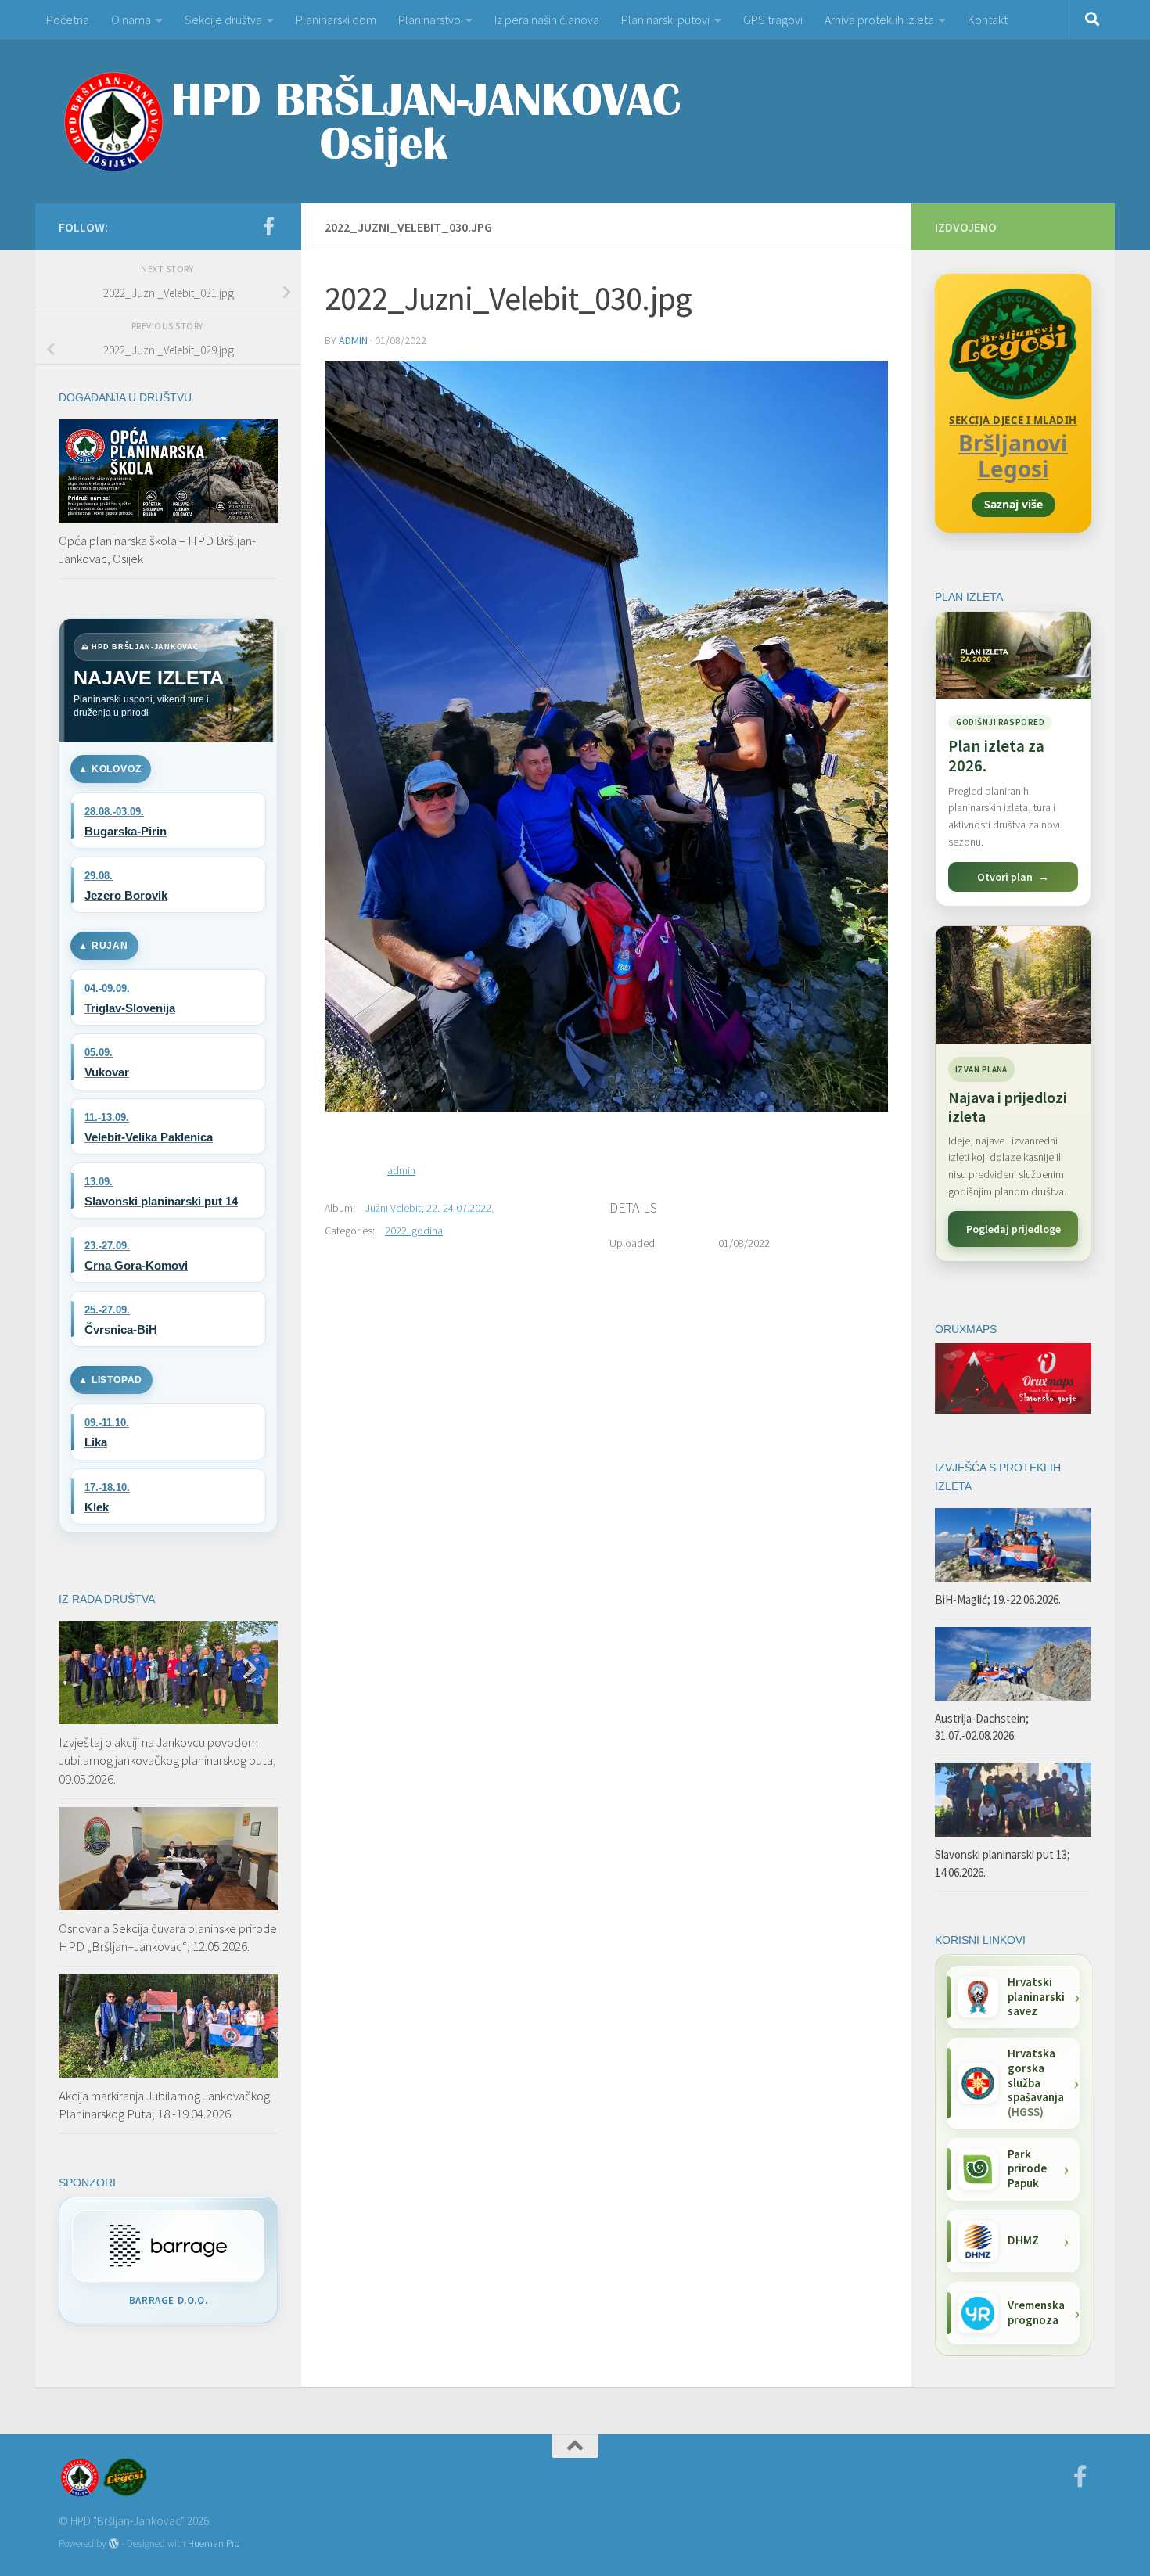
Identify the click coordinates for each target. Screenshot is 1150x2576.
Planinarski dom (336, 20)
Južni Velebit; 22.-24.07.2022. (429, 1208)
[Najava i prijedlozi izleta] (1013, 985)
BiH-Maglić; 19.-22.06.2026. (998, 1599)
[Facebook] (268, 226)
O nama (131, 20)
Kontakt (988, 20)
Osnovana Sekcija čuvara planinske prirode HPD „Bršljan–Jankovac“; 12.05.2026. (168, 1938)
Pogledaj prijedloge (1013, 1229)
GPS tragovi (773, 20)
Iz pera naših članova (547, 20)
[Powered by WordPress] (114, 2544)
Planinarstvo (429, 20)
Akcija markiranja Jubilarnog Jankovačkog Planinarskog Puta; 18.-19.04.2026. (164, 2105)
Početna (68, 20)
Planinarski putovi (665, 20)
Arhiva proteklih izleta (879, 20)
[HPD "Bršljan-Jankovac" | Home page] (372, 121)
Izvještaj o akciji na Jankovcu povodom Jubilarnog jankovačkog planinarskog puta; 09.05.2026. (167, 1760)
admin (353, 340)
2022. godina (414, 1231)
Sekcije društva (223, 20)
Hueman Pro (214, 2544)
